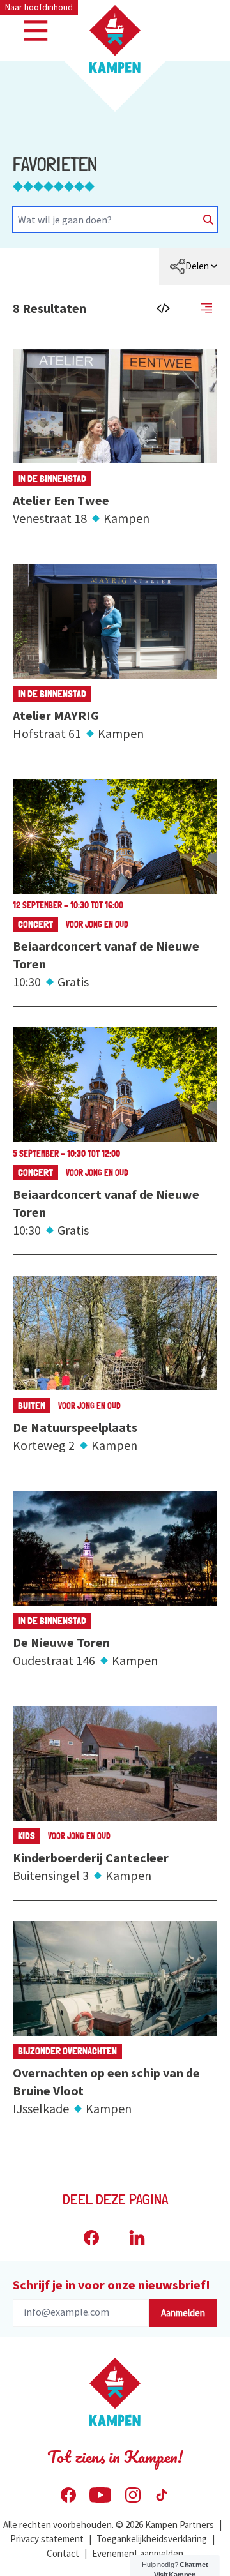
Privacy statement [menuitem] (47, 2539)
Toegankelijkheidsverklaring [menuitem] (152, 2539)
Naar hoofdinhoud (39, 7)
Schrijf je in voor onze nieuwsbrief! (111, 2285)
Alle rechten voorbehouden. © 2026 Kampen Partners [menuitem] (109, 2525)
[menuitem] (195, 266)
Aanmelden (183, 2313)
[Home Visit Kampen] (115, 39)
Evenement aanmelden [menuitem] (138, 2553)
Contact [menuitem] (63, 2553)
